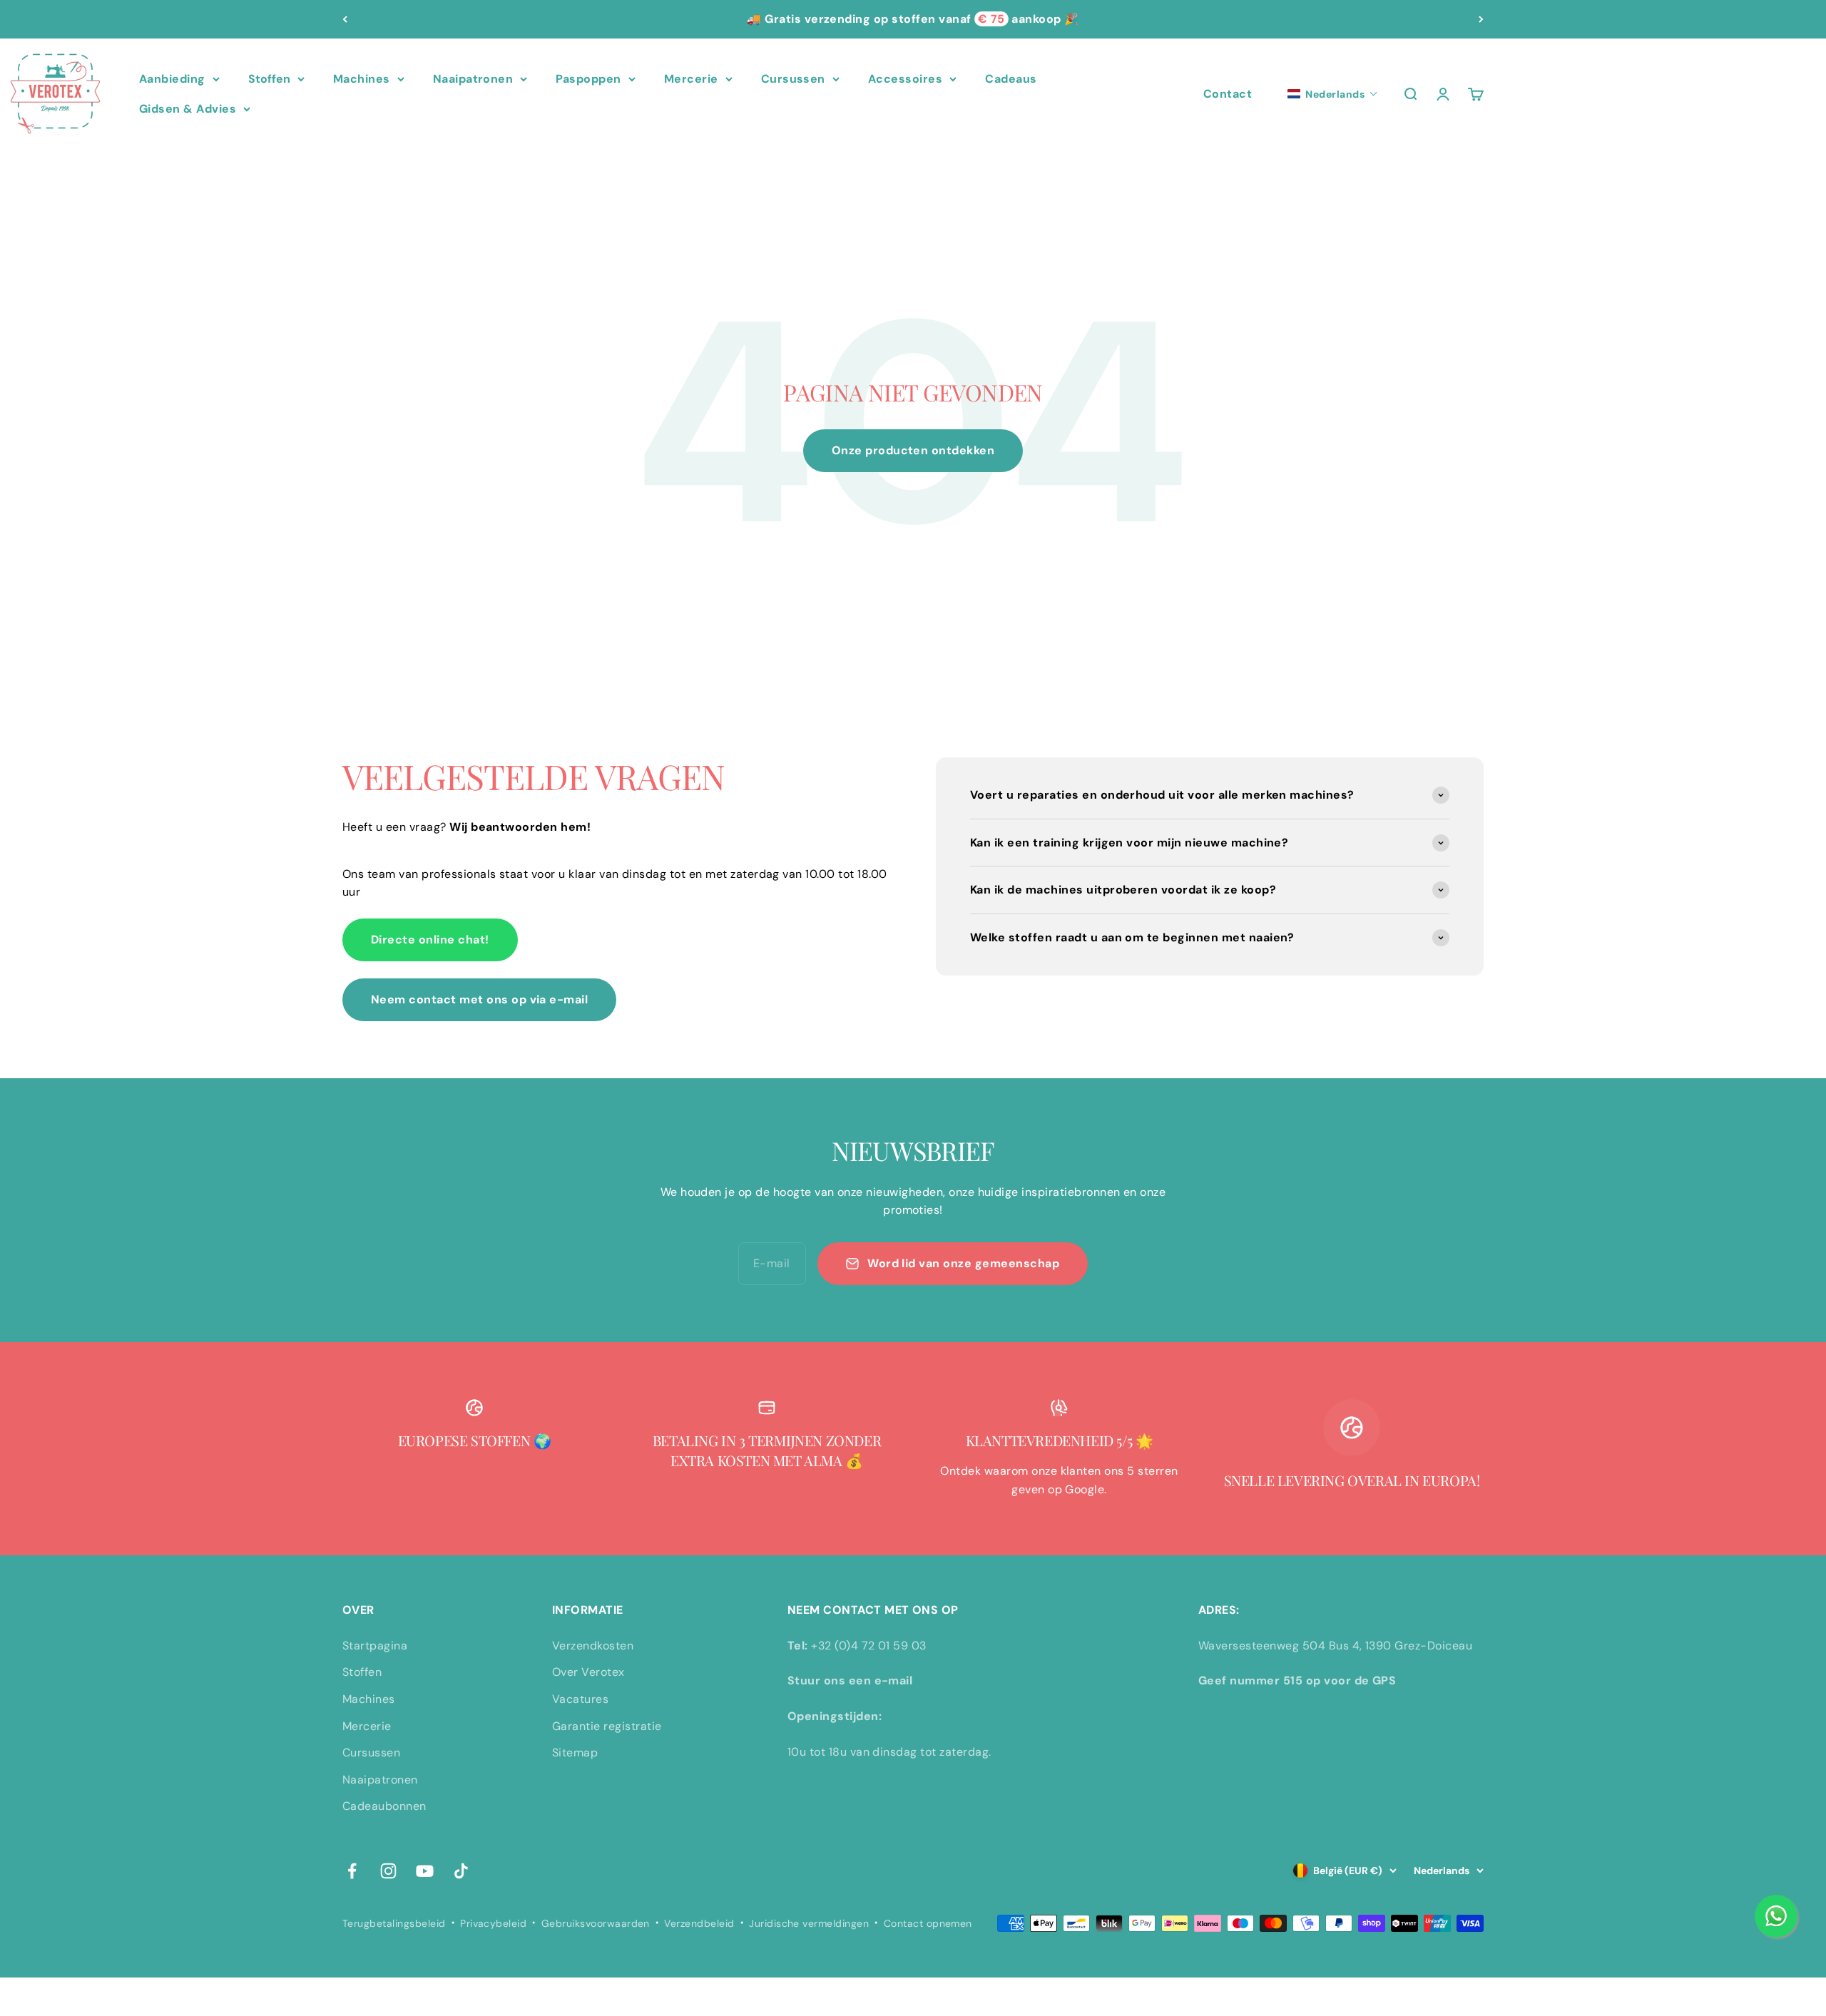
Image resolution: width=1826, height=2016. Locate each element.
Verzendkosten (593, 1646)
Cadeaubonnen (384, 1806)
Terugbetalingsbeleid (394, 1923)
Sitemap (575, 1753)
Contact (1228, 94)
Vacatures (580, 1699)
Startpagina (375, 1646)
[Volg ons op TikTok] (461, 1871)
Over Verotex (588, 1672)
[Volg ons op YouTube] (425, 1871)
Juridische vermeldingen (809, 1923)
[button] (1333, 94)
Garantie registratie (607, 1726)
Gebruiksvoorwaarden (596, 1923)
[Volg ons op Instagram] (388, 1871)
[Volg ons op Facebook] (352, 1871)
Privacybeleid (493, 1923)
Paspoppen (588, 79)
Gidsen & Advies (188, 109)
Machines (362, 79)
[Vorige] (345, 19)
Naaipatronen (473, 79)
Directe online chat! (430, 940)
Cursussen (793, 79)
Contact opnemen (928, 1923)
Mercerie (691, 79)
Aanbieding (172, 79)
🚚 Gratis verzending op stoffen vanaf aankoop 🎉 (913, 19)
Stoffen (269, 79)
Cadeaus (1011, 79)
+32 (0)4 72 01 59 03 (869, 1646)
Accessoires (905, 79)
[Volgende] (1481, 19)
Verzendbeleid (699, 1923)
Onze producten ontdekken (913, 450)
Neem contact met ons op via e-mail (479, 999)
